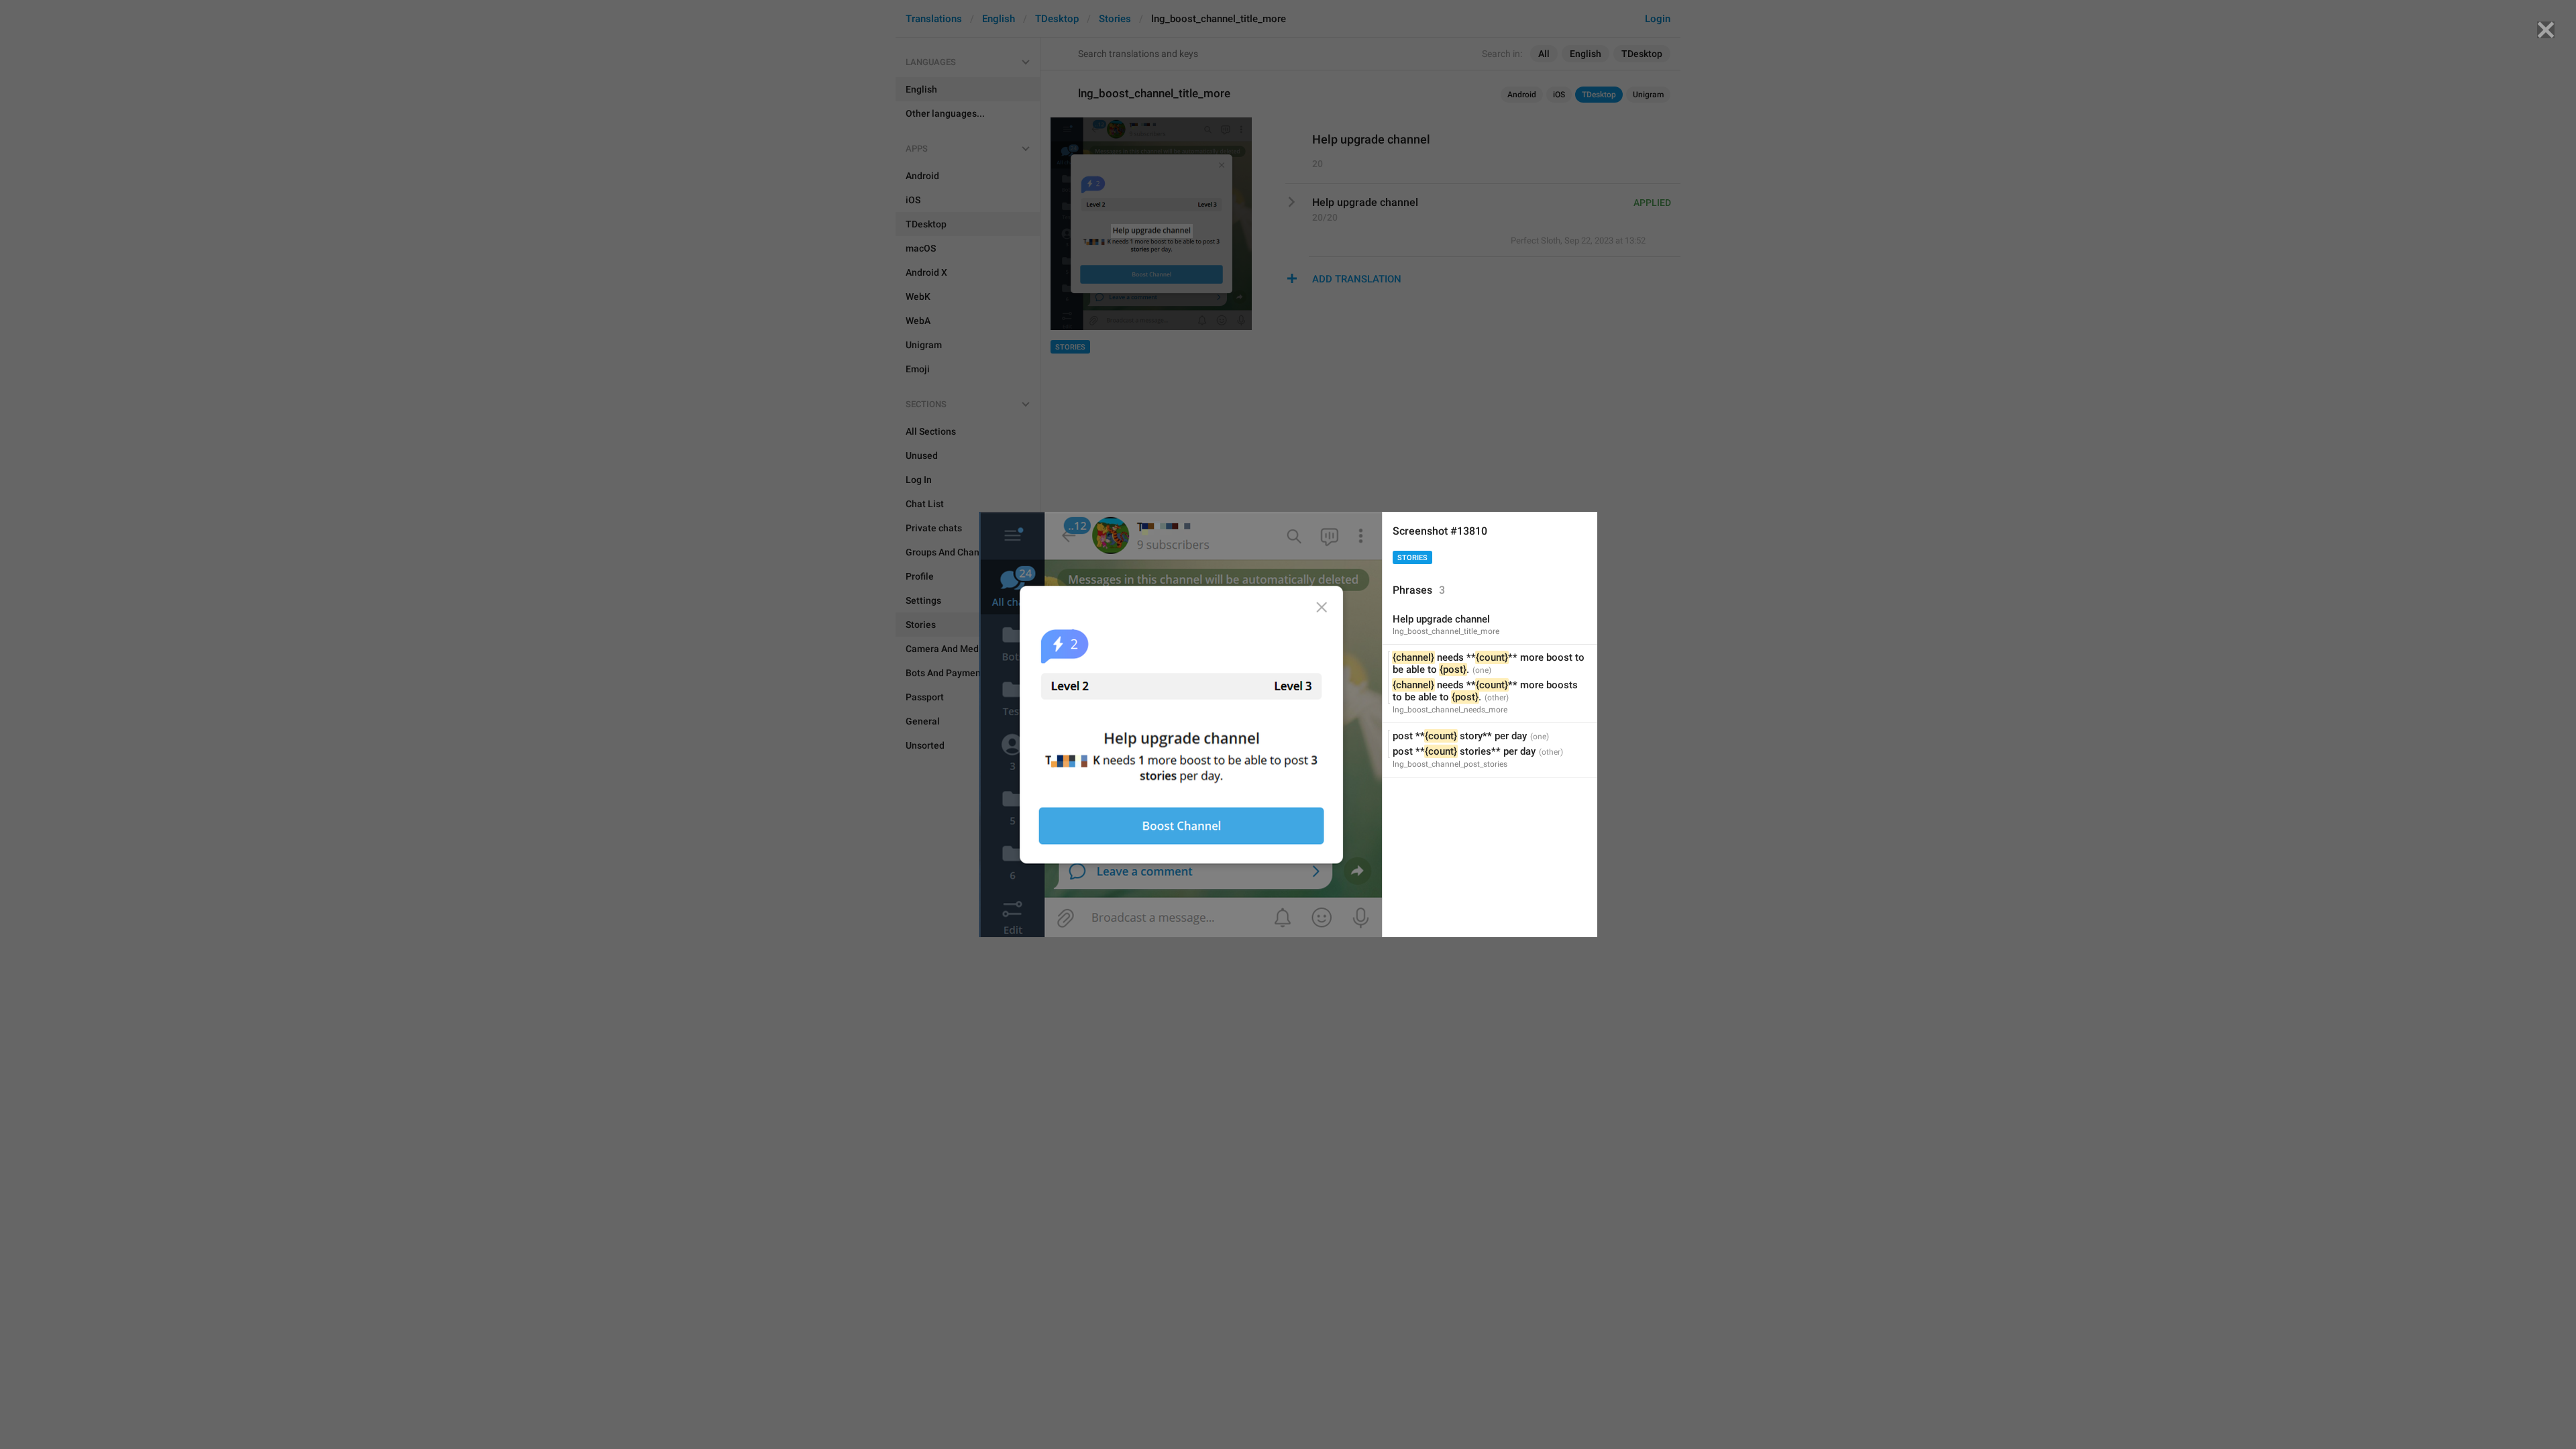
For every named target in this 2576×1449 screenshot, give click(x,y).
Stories (1412, 558)
